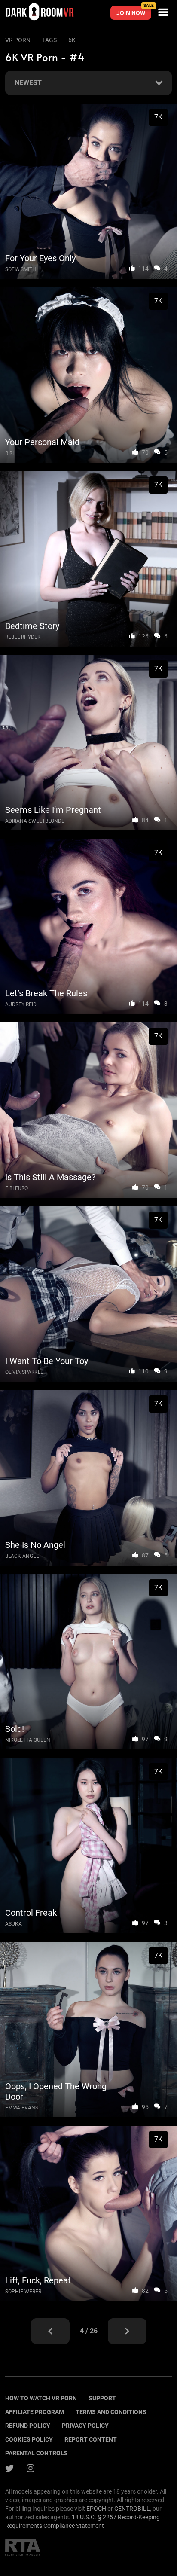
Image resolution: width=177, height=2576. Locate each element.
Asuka (14, 1924)
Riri (9, 453)
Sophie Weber (23, 2292)
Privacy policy (85, 2426)
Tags (49, 40)
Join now (134, 11)
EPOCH (96, 2509)
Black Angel (22, 1556)
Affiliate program (35, 2412)
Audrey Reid (21, 1004)
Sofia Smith (21, 269)
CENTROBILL (132, 2509)
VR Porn (18, 40)
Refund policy (28, 2426)
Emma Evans (22, 2108)
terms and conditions (111, 2412)
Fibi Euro (17, 1188)
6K (72, 40)
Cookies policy (29, 2439)
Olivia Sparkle (24, 1372)
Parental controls (37, 2453)
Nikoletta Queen (28, 1740)
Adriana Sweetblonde (35, 821)
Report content (91, 2439)
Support (102, 2398)
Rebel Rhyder (23, 637)
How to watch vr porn (41, 2398)
